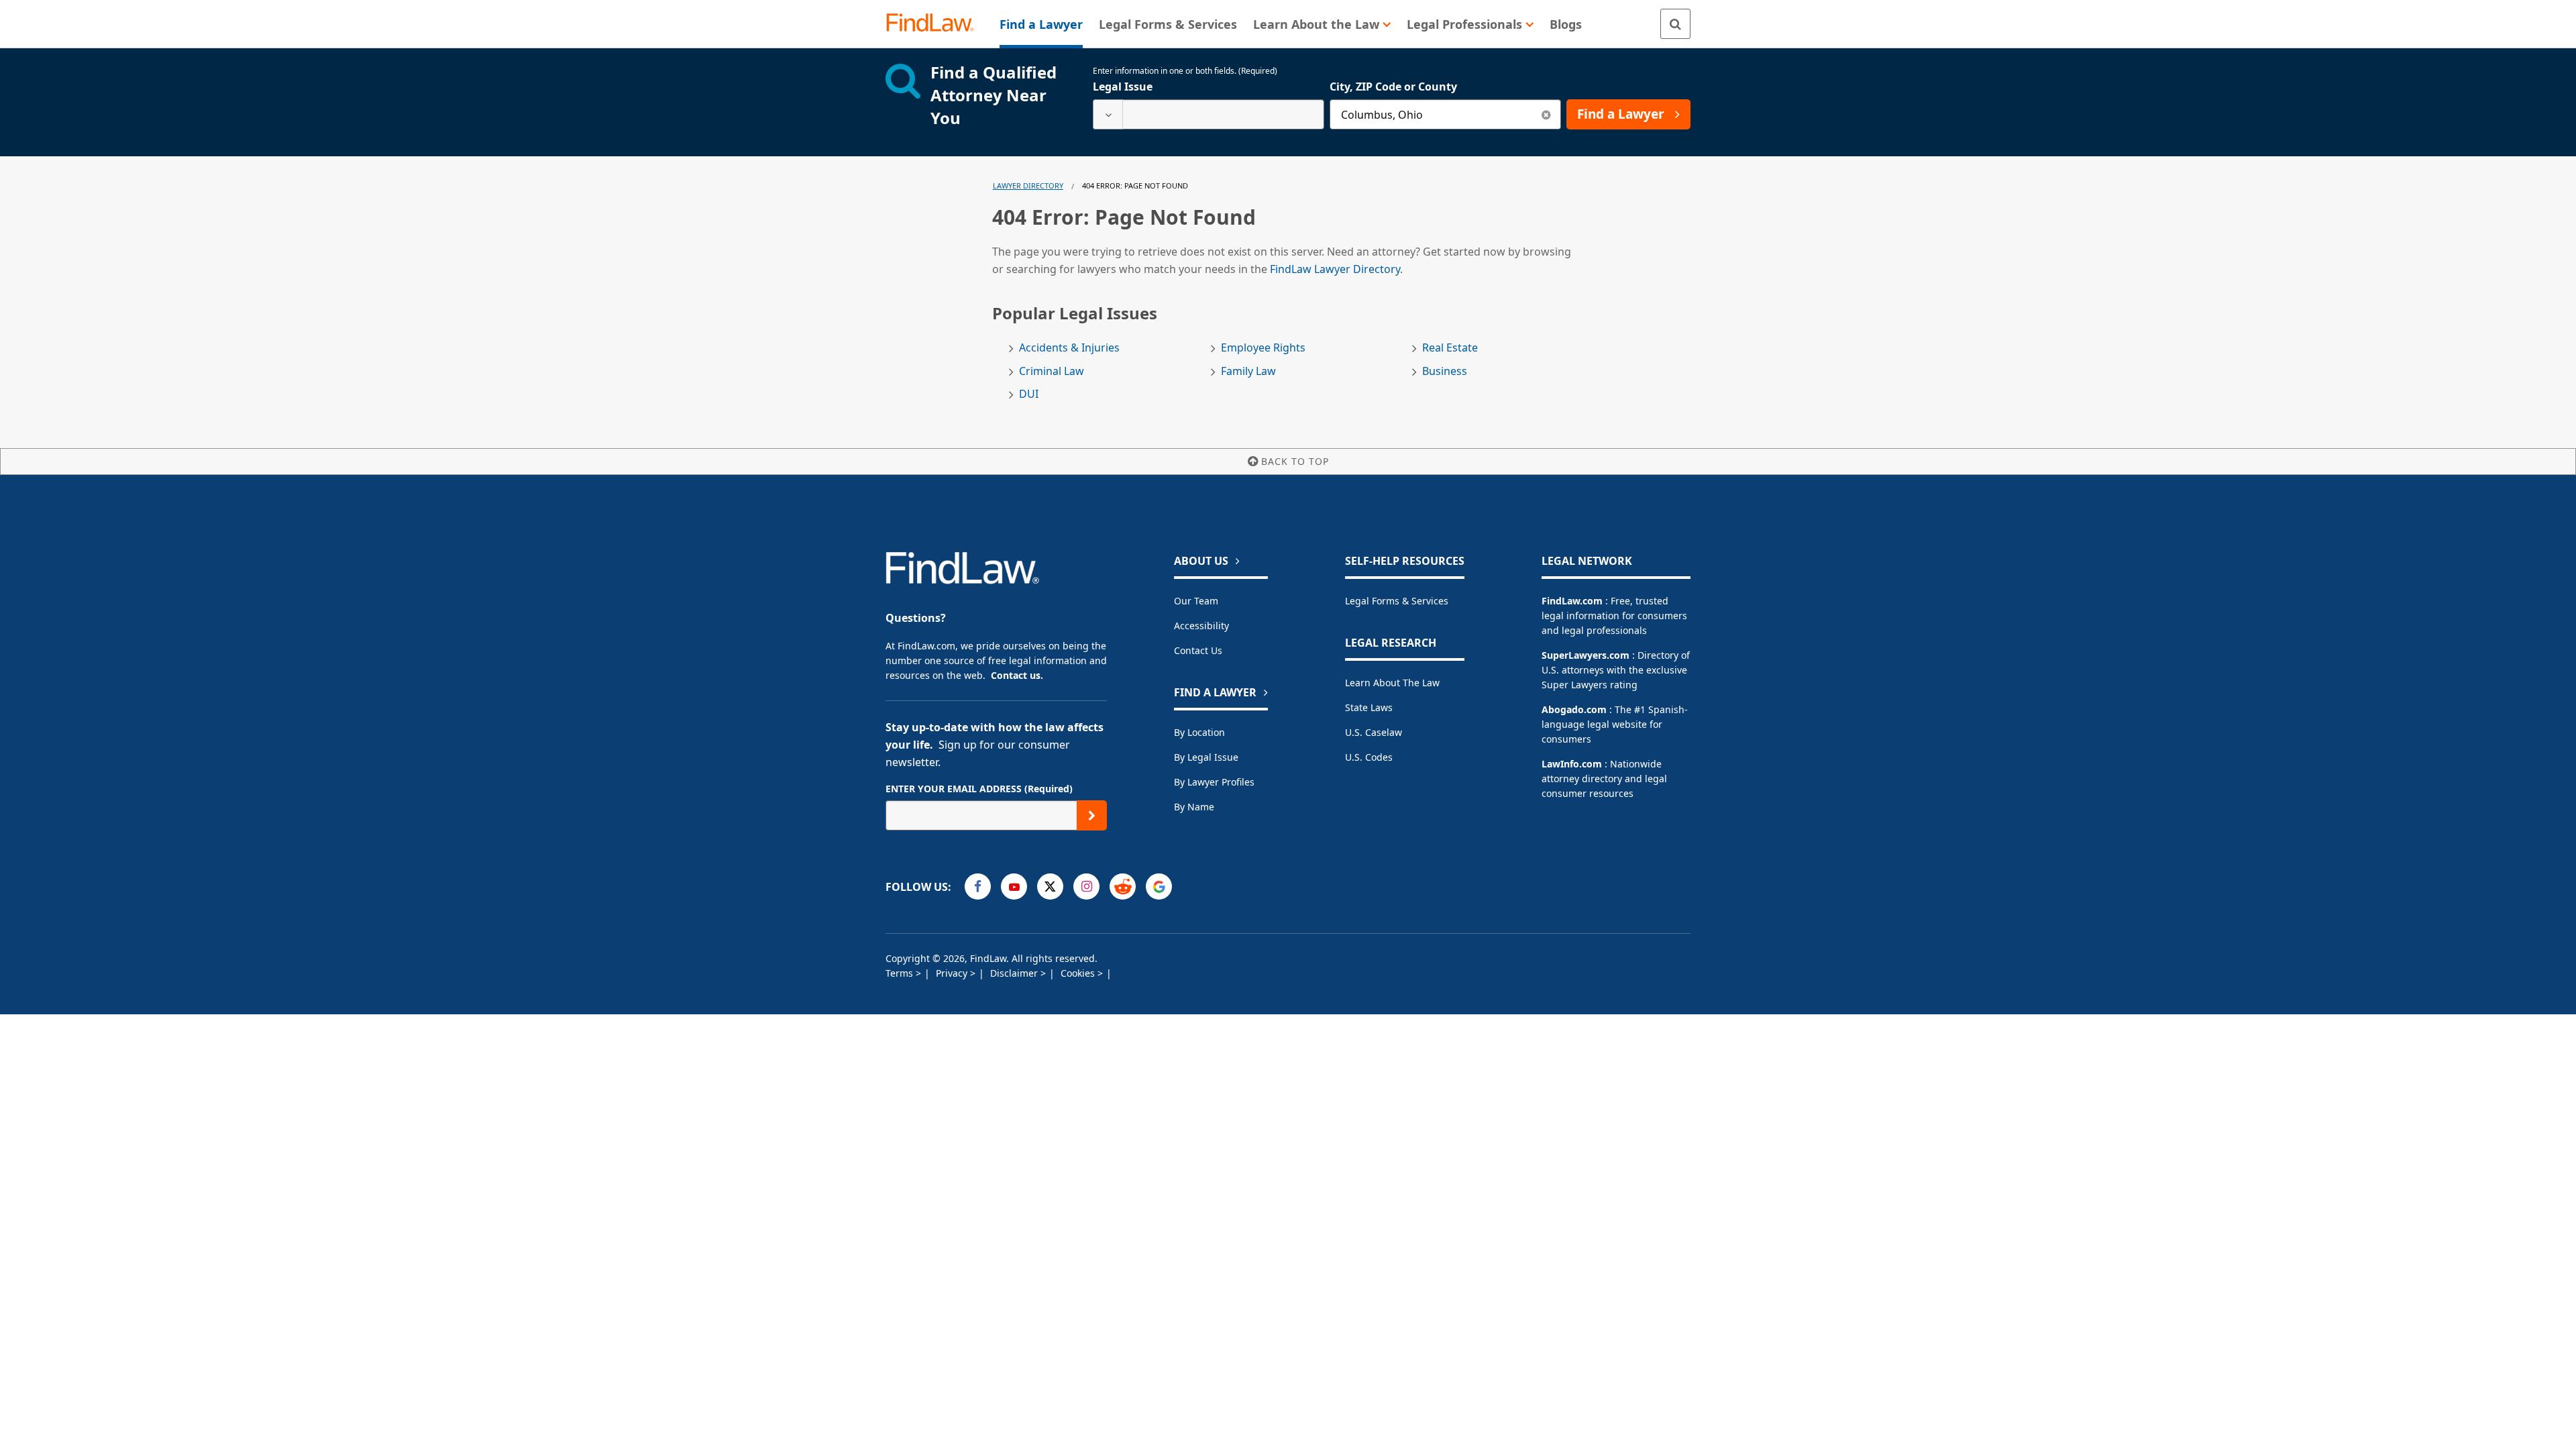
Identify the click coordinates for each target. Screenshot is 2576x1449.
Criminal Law (1052, 371)
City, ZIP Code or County (1393, 87)
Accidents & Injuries (1069, 348)
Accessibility (1201, 626)
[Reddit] (1123, 887)
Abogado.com (1574, 709)
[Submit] (1092, 815)
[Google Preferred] (1159, 887)
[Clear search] (1546, 114)
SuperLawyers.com (1586, 655)
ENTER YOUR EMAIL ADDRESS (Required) (979, 789)
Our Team (1196, 601)
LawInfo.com (1572, 764)
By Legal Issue (1206, 757)
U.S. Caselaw (1374, 732)
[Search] (1675, 24)
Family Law (1248, 371)
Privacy (953, 973)
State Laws (1369, 707)
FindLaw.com (1572, 601)
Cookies (1079, 973)
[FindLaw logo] (935, 24)
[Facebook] (978, 887)
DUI (1029, 394)
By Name (1194, 807)
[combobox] (1209, 114)
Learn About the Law (1392, 683)
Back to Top (1295, 461)
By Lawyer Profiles (1214, 782)
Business (1445, 371)
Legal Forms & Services (1397, 601)
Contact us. (1017, 675)
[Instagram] (1086, 887)
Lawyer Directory (1028, 185)
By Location (1199, 732)
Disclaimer (1015, 973)
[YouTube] (1014, 887)
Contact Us (1198, 650)
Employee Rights (1263, 348)
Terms (901, 973)
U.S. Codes (1369, 757)
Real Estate (1450, 348)
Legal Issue (1123, 87)
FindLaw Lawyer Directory (1335, 269)
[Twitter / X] (1050, 887)
